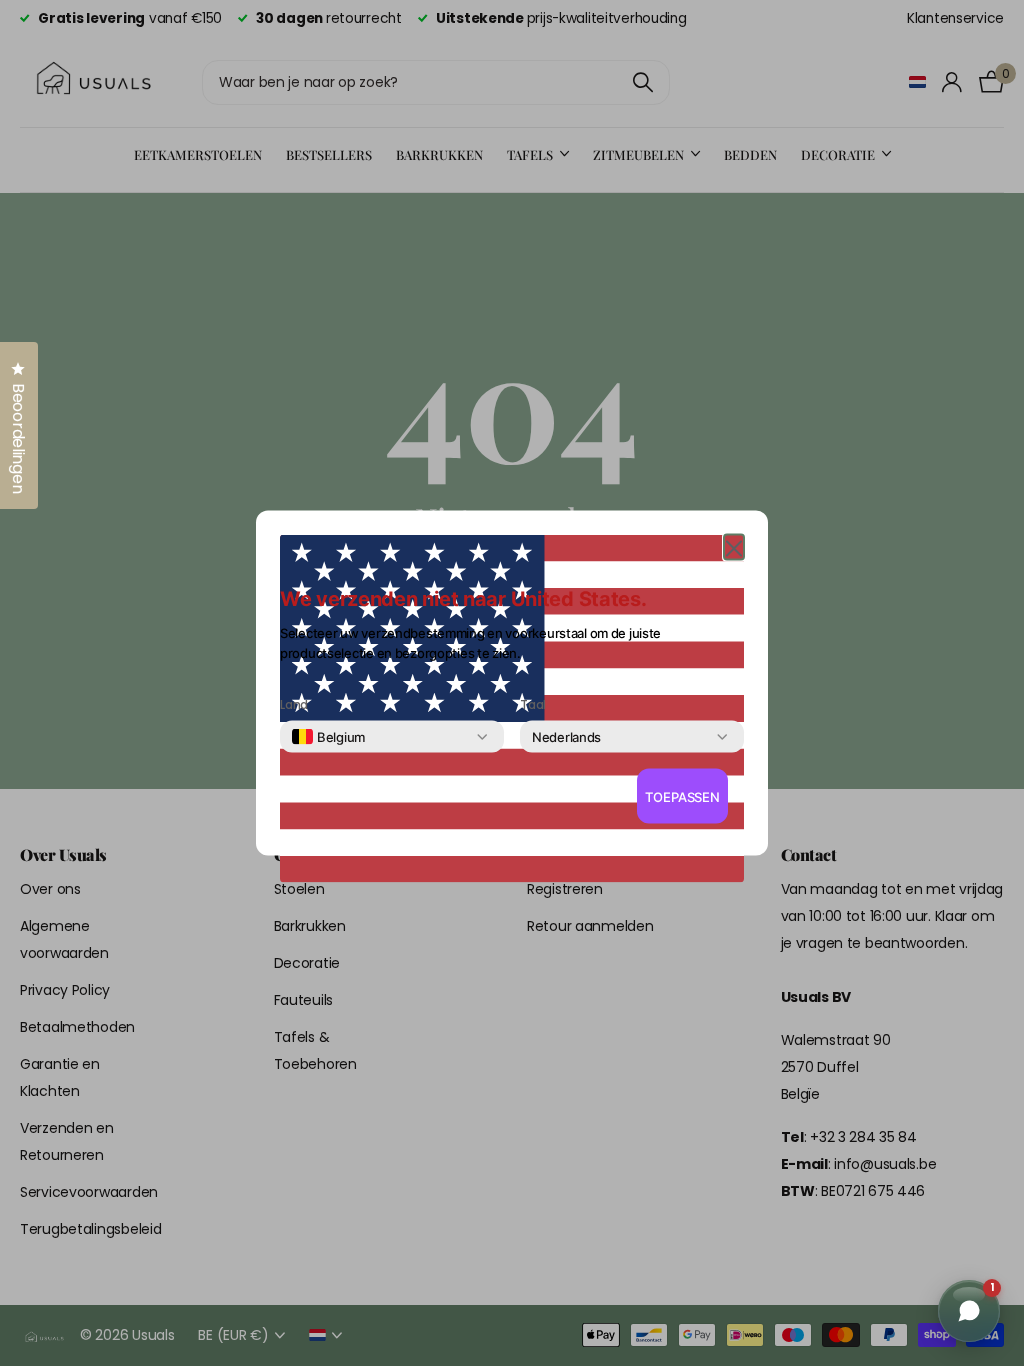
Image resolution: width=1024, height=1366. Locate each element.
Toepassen (682, 796)
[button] (734, 547)
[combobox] (328, 737)
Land (294, 705)
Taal (533, 705)
